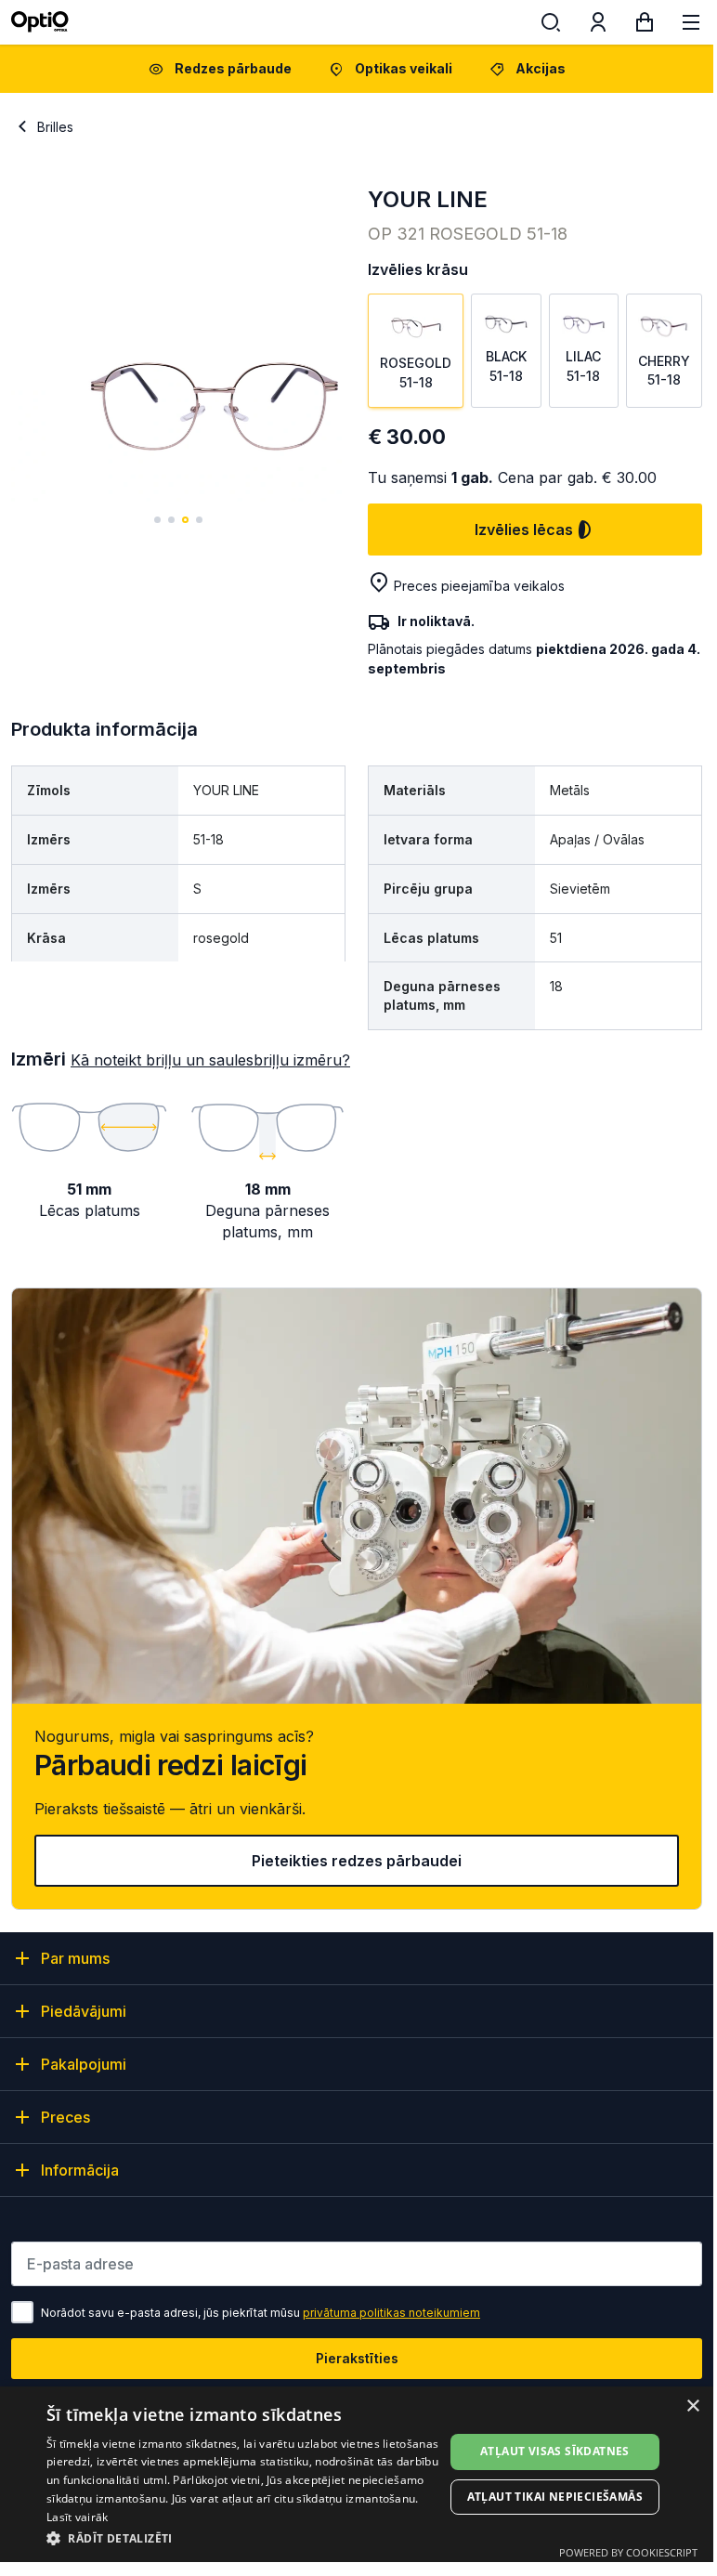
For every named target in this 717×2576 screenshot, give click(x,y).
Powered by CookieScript (628, 2552)
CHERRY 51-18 (664, 370)
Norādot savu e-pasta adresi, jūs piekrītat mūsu (261, 2313)
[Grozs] (645, 26)
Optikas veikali (404, 68)
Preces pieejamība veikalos (479, 586)
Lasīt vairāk (78, 2517)
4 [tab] (199, 520)
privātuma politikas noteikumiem (391, 2313)
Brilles (55, 127)
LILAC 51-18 (583, 366)
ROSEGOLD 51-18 (416, 372)
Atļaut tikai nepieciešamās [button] (555, 2497)
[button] (245, 2537)
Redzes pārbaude (233, 68)
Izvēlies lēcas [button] (524, 530)
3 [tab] (185, 520)
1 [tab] (157, 520)
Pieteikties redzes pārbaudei (357, 1861)
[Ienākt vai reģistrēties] (598, 26)
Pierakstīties (357, 2358)
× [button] (692, 2406)
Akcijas (541, 68)
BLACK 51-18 (506, 366)
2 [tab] (171, 520)
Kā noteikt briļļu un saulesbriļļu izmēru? (210, 1060)
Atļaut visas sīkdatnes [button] (555, 2451)
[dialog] (357, 2474)
